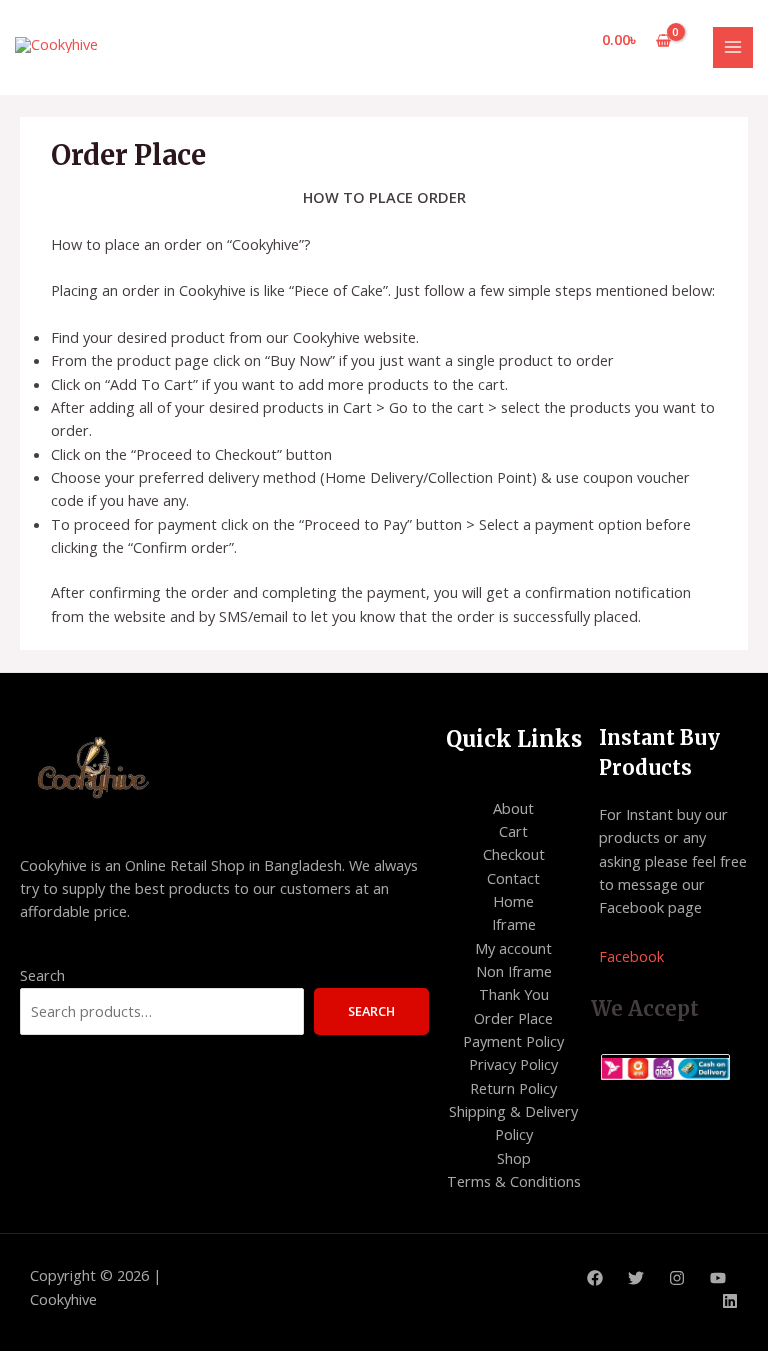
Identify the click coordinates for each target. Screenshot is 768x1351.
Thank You (514, 994)
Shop (514, 1158)
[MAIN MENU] (733, 47)
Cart (513, 831)
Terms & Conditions (514, 1181)
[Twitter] (636, 1278)
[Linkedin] (730, 1301)
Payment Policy (513, 1041)
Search (42, 975)
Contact (513, 878)
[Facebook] (595, 1278)
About (513, 808)
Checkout (514, 854)
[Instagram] (677, 1278)
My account (513, 948)
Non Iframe (514, 971)
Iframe (514, 924)
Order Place (513, 1018)
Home (513, 901)
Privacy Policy (513, 1064)
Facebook (631, 956)
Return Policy (513, 1088)
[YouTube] (718, 1278)
